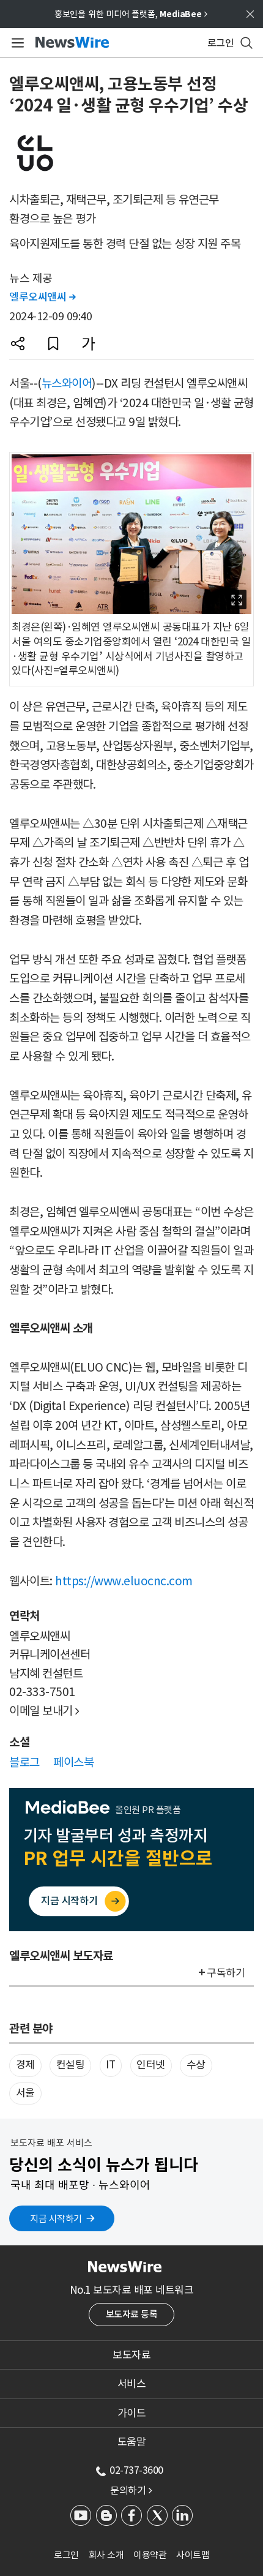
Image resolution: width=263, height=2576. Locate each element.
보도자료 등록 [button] (132, 2314)
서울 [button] (25, 2093)
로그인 (66, 2555)
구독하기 (226, 1973)
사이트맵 (193, 2555)
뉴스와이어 (67, 383)
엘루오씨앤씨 (42, 297)
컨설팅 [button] (71, 2065)
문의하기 (131, 2490)
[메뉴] (16, 43)
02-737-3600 (136, 2470)
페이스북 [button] (73, 1762)
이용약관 (150, 2555)
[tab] (131, 2355)
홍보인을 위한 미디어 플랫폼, (131, 14)
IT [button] (110, 2065)
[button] (18, 344)
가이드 (132, 2413)
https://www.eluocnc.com (124, 1581)
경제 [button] (25, 2065)
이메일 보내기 (44, 1711)
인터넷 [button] (151, 2065)
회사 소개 (106, 2555)
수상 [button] (196, 2065)
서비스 (132, 2384)
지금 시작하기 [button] (56, 2219)
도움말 (132, 2442)
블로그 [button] (24, 1762)
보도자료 (131, 2355)
